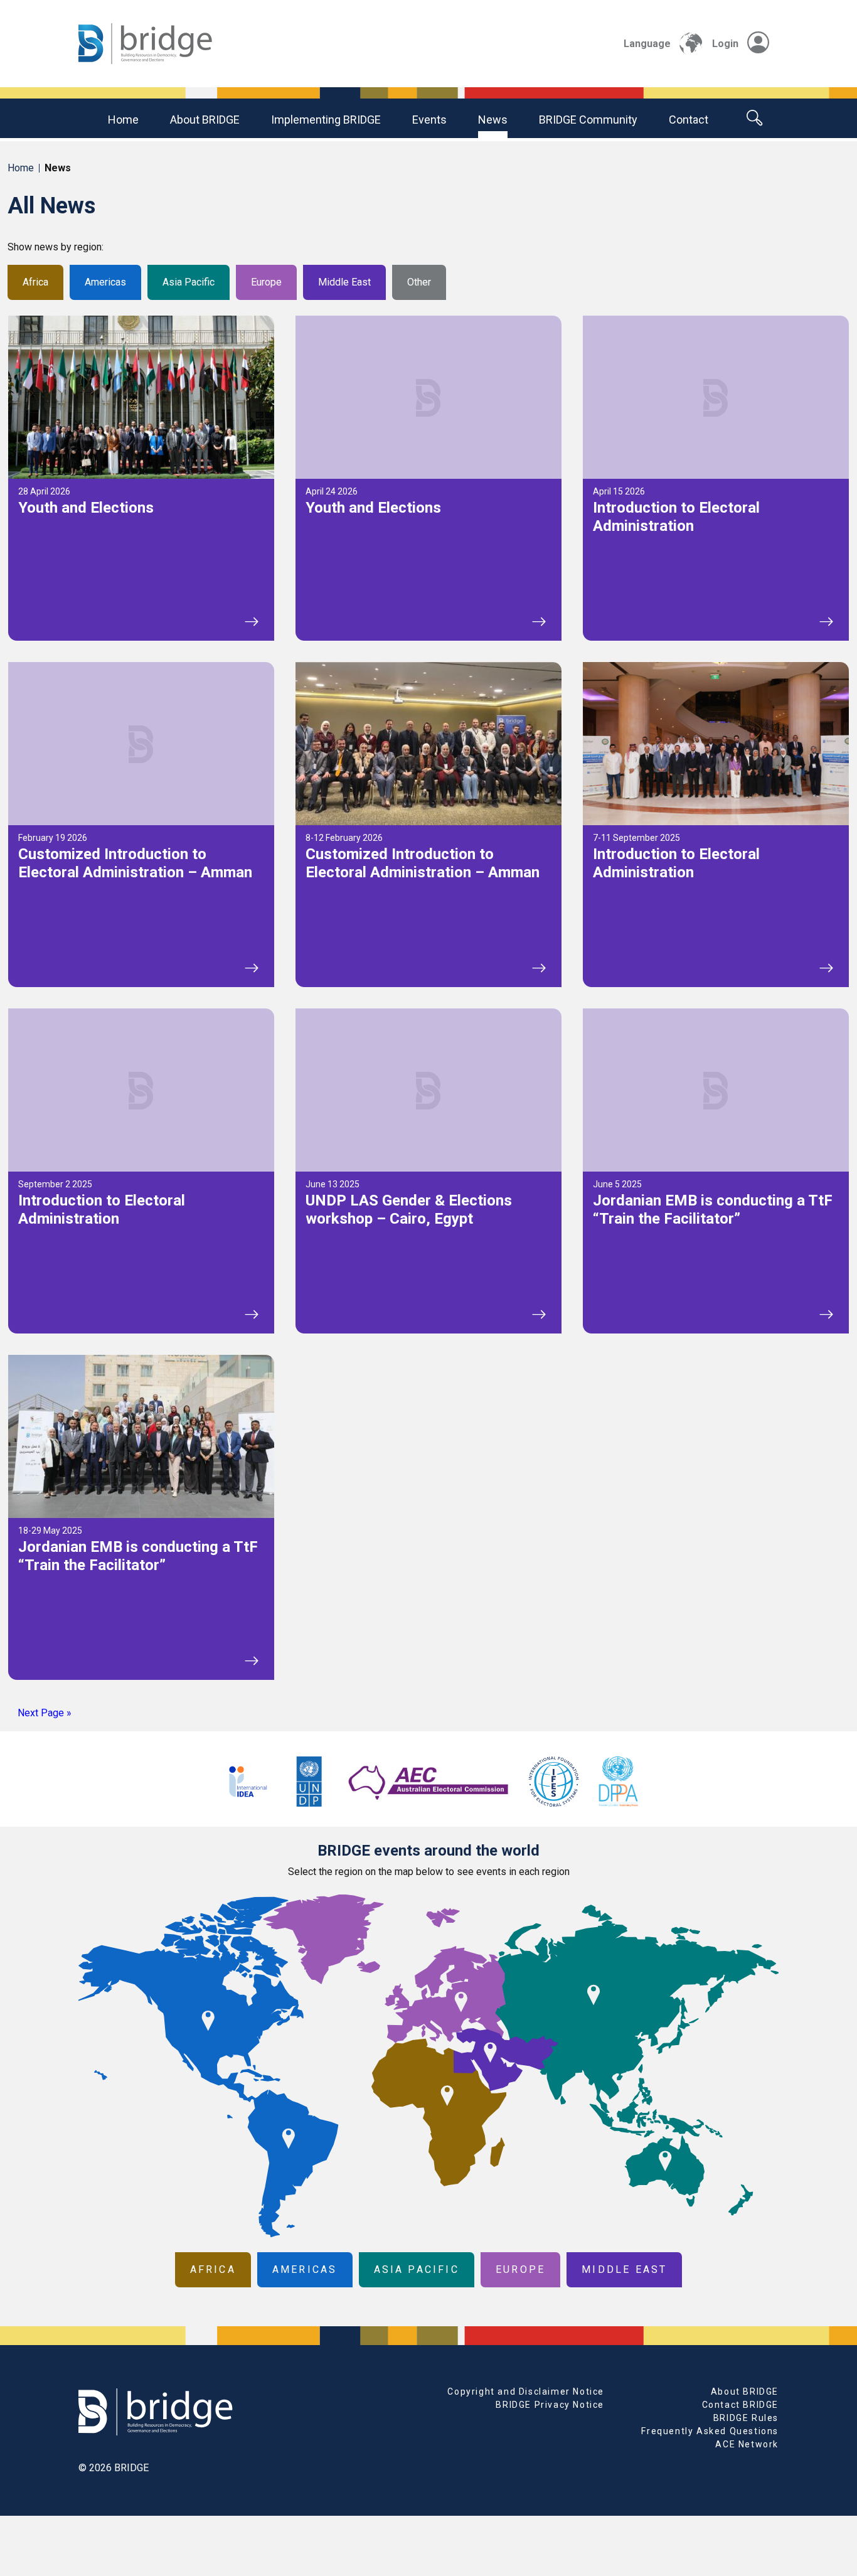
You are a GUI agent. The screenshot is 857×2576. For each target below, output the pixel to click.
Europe (266, 282)
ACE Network (747, 2444)
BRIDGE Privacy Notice (550, 2405)
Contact (689, 120)
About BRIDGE (205, 120)
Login (725, 44)
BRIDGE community (588, 120)
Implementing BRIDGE (326, 120)
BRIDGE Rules (746, 2418)
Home (123, 120)
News (493, 120)
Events (429, 120)
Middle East (344, 282)
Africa (35, 282)
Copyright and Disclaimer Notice (526, 2392)
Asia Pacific (189, 282)
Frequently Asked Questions (710, 2431)
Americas (105, 282)
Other (419, 282)
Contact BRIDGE (740, 2405)
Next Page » (45, 1713)
